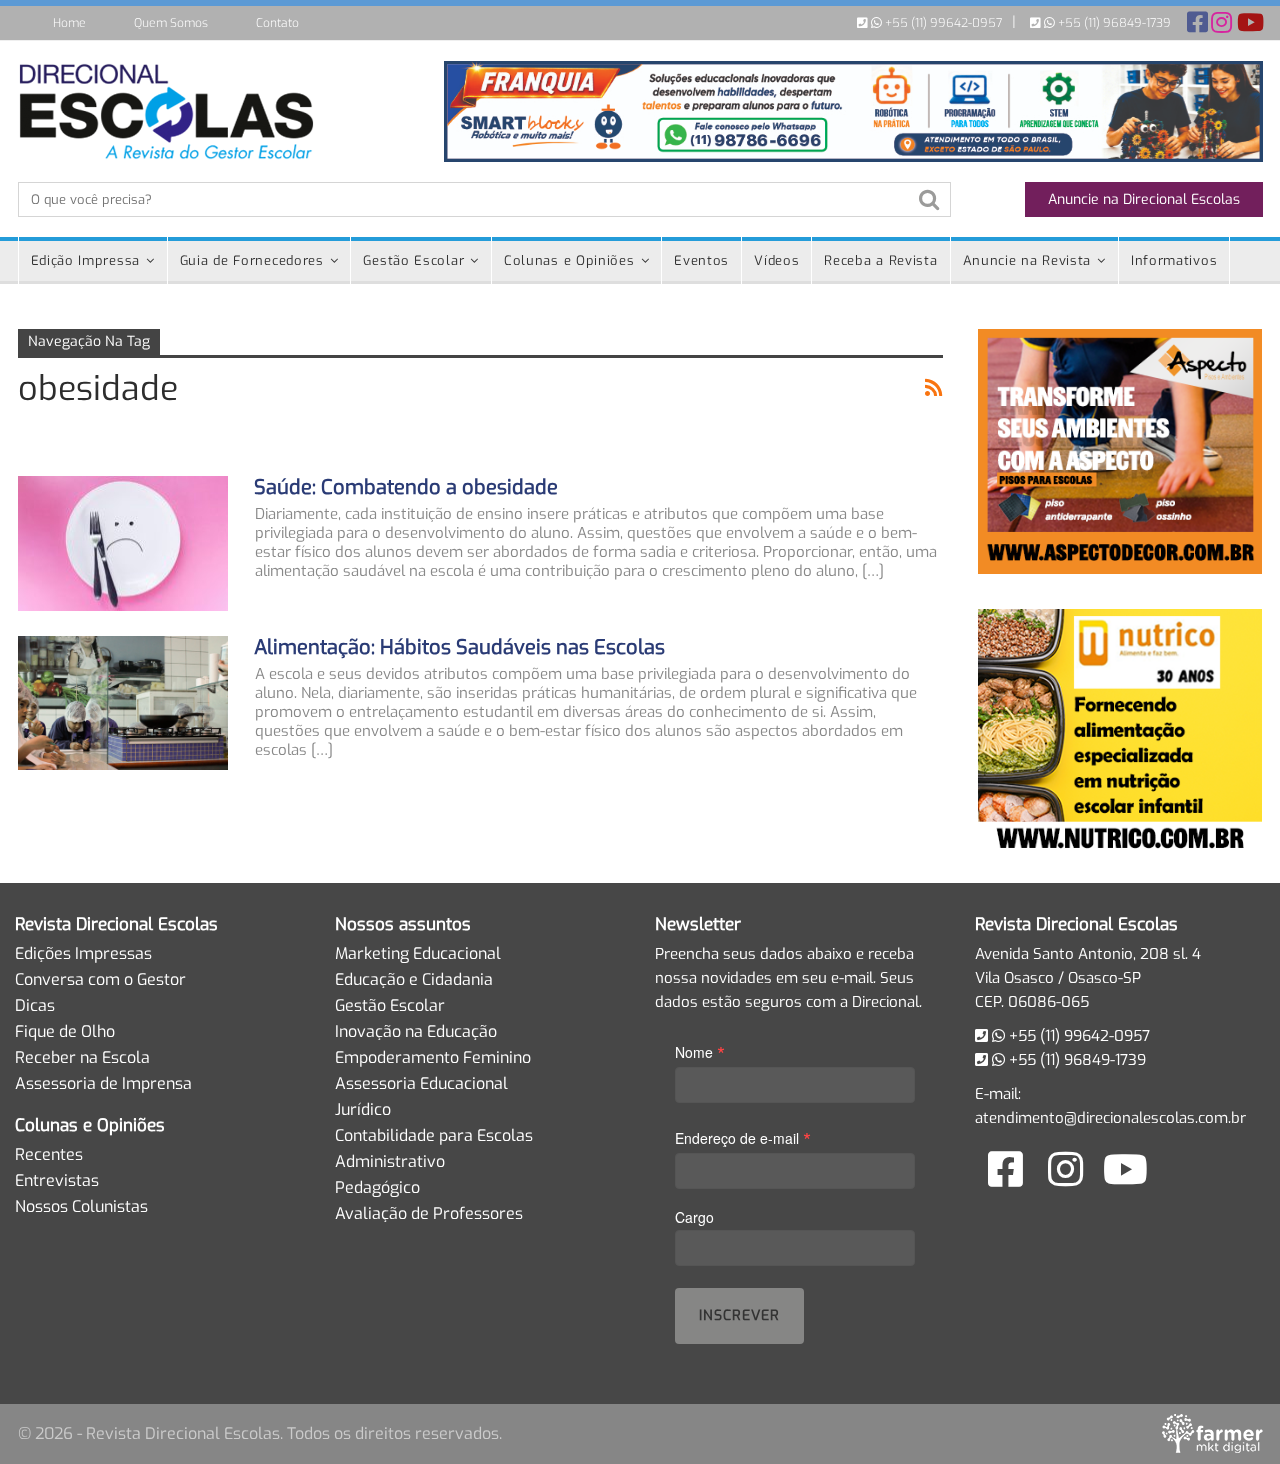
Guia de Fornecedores (252, 260)
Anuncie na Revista (1027, 260)
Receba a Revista (880, 260)
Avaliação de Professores (429, 1213)
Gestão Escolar (413, 260)
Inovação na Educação (416, 1031)
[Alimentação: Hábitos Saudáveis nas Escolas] (123, 703)
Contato (277, 23)
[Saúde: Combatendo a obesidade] (123, 543)
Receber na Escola (82, 1057)
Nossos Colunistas (81, 1206)
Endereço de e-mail (743, 1137)
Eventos (701, 260)
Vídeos (776, 260)
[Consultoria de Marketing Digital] (1212, 1434)
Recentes (49, 1154)
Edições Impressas (83, 953)
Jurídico (363, 1109)
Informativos (1174, 260)
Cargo (694, 1217)
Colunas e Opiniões (569, 260)
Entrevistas (57, 1180)
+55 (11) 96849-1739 (1113, 23)
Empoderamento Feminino (433, 1057)
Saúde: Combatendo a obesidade (406, 487)
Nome (700, 1051)
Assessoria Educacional (421, 1083)
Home (69, 23)
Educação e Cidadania (414, 979)
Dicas (35, 1005)
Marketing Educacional (418, 953)
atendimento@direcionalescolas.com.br (1110, 1118)
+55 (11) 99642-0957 (942, 23)
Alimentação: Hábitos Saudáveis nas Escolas (459, 647)
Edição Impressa (86, 260)
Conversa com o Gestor (100, 979)
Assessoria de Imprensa (103, 1083)
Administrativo (390, 1161)
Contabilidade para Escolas (434, 1135)
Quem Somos (171, 23)
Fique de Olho (65, 1031)
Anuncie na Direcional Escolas (1144, 199)
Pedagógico (377, 1187)
